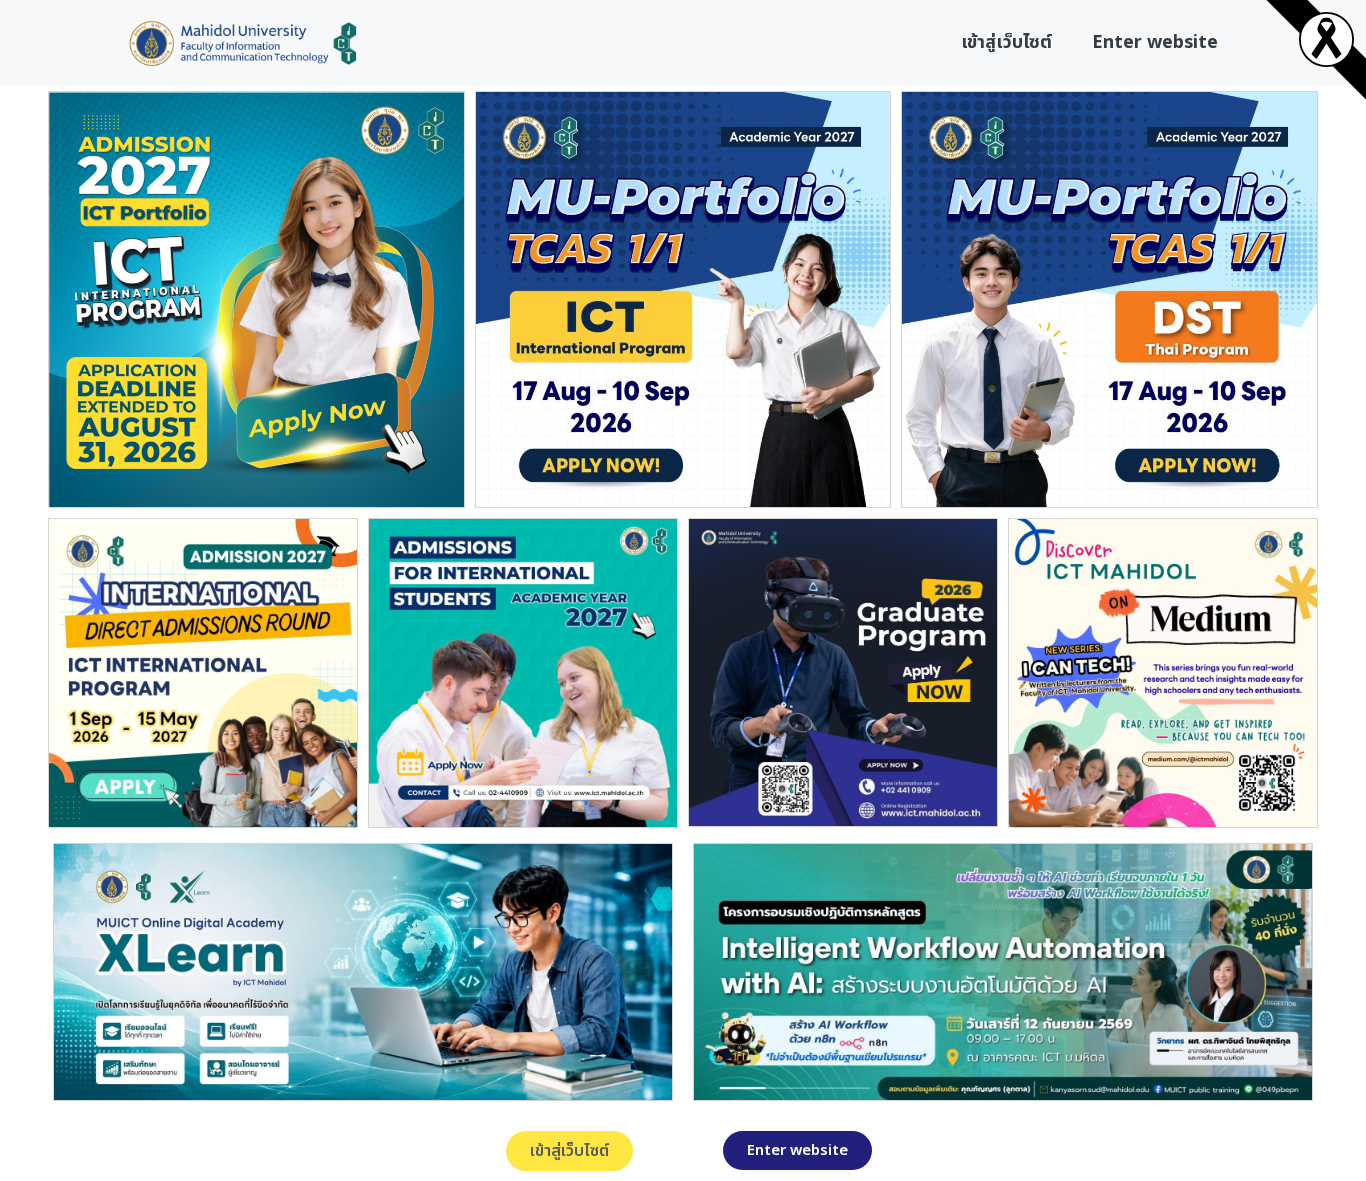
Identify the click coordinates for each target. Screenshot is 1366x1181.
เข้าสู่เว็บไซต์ (1006, 42)
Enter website (1155, 42)
